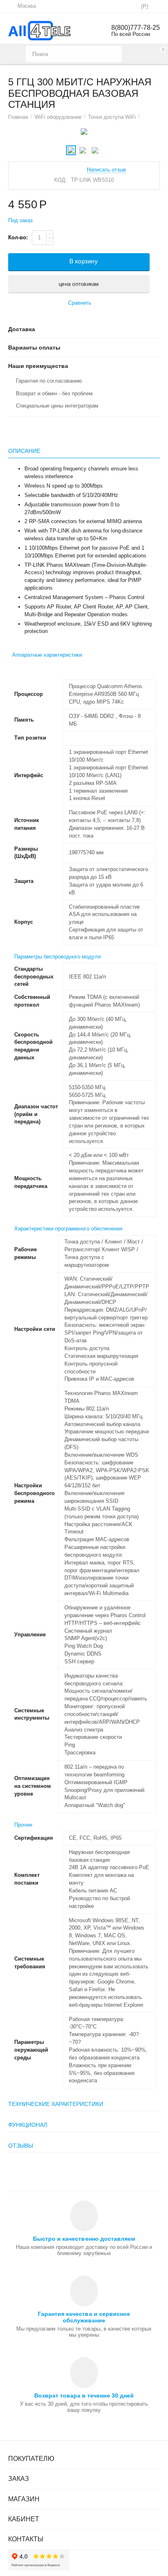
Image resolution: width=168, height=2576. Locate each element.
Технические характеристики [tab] (56, 2104)
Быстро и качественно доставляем (84, 2239)
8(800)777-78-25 (136, 28)
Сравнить (80, 303)
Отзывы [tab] (21, 2146)
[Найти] (114, 54)
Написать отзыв (106, 170)
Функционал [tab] (28, 2125)
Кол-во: (18, 237)
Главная (18, 117)
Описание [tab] (24, 451)
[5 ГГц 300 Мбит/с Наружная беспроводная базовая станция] (84, 131)
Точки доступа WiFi (112, 117)
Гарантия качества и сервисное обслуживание (84, 2317)
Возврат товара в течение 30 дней (84, 2396)
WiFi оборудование (58, 117)
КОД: (61, 180)
